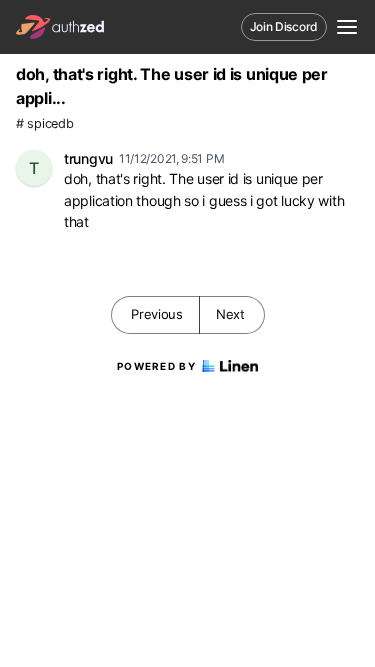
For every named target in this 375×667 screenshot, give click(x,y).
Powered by (156, 366)
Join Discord (284, 26)
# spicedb (44, 123)
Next (230, 314)
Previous (157, 314)
